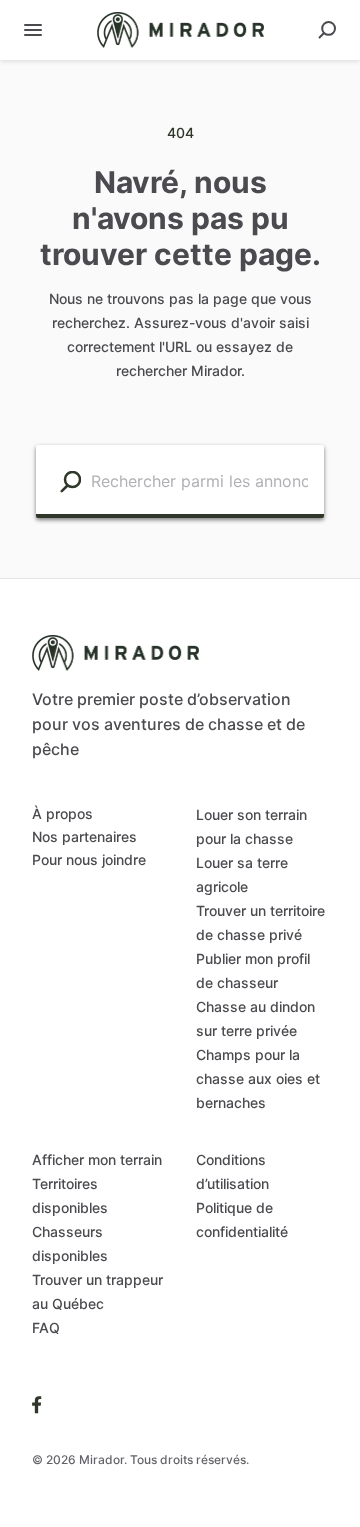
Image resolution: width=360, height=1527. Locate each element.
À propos (62, 813)
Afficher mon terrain (97, 1159)
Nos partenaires (84, 836)
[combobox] (202, 479)
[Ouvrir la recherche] (327, 30)
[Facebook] (37, 1404)
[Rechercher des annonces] (70, 480)
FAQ (46, 1327)
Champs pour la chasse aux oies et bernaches (258, 1078)
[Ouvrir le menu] (33, 30)
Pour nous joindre (89, 859)
